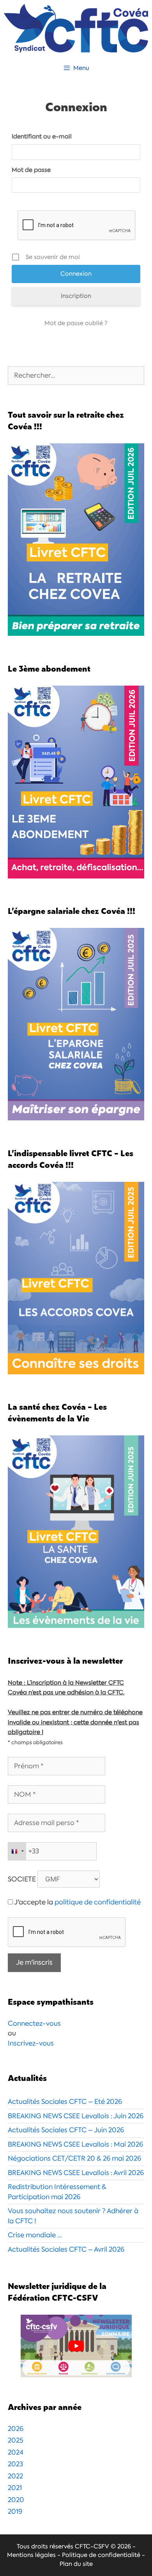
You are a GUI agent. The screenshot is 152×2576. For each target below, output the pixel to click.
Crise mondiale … (35, 2235)
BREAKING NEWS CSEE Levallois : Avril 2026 (76, 2173)
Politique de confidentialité (101, 2555)
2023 (15, 2464)
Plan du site (76, 2564)
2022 (15, 2476)
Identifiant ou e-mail (42, 136)
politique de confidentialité (98, 1902)
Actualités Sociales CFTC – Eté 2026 (65, 2102)
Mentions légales (31, 2555)
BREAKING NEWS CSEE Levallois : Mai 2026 (75, 2144)
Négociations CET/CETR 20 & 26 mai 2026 (74, 2158)
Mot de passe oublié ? (76, 323)
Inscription (76, 296)
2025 (16, 2440)
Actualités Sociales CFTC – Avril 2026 (66, 2249)
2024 (16, 2452)
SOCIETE (22, 1879)
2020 (16, 2500)
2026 (16, 2429)
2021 (15, 2488)
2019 (15, 2511)
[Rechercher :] (76, 375)
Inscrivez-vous (31, 2043)
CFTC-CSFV (92, 2546)
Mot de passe (31, 170)
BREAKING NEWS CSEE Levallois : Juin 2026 (76, 2116)
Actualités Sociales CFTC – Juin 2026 (66, 2130)
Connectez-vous (34, 2023)
